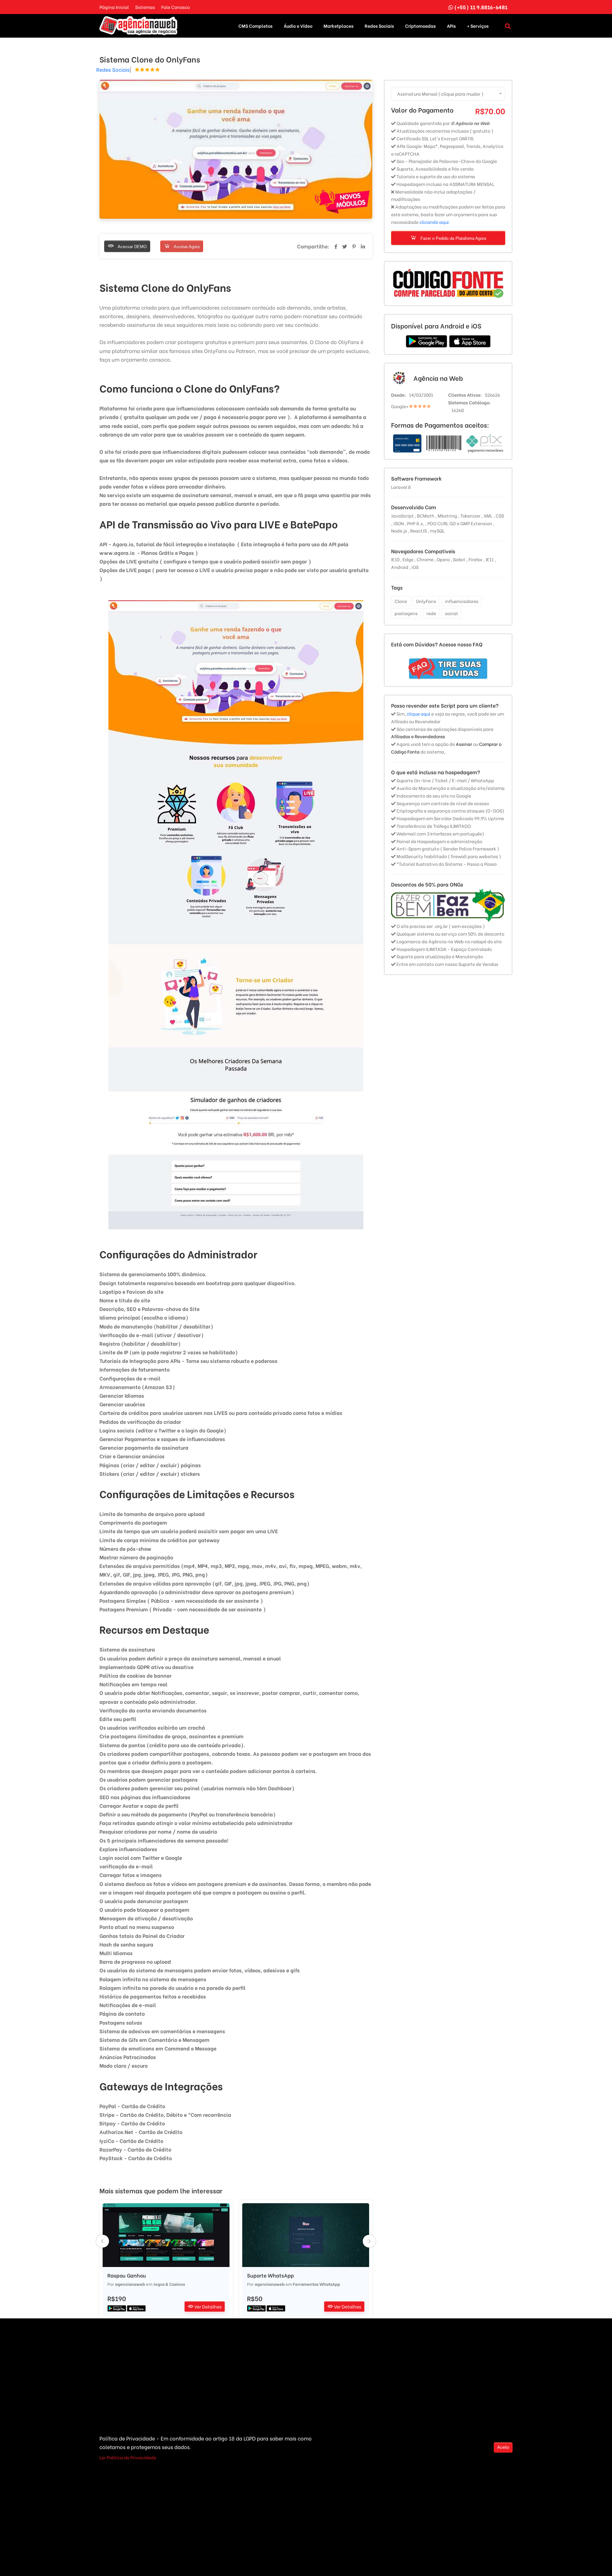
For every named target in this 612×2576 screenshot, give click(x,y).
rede (431, 613)
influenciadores (462, 601)
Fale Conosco (175, 7)
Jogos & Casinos (169, 2284)
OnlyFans (426, 601)
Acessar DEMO (132, 247)
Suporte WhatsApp (270, 2275)
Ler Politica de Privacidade (128, 2457)
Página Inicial (114, 7)
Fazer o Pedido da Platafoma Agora (453, 238)
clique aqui (419, 714)
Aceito (503, 2447)
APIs (451, 26)
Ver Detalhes (208, 2306)
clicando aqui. (435, 222)
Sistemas (145, 7)
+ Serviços (478, 26)
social (451, 613)
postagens (406, 613)
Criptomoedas (420, 26)
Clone (401, 601)
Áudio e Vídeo (298, 26)
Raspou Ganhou (127, 2275)
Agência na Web (438, 378)
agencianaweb (130, 2284)
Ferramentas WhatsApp (317, 2284)
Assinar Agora (186, 247)
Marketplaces (339, 26)
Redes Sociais (379, 26)
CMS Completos (255, 26)
